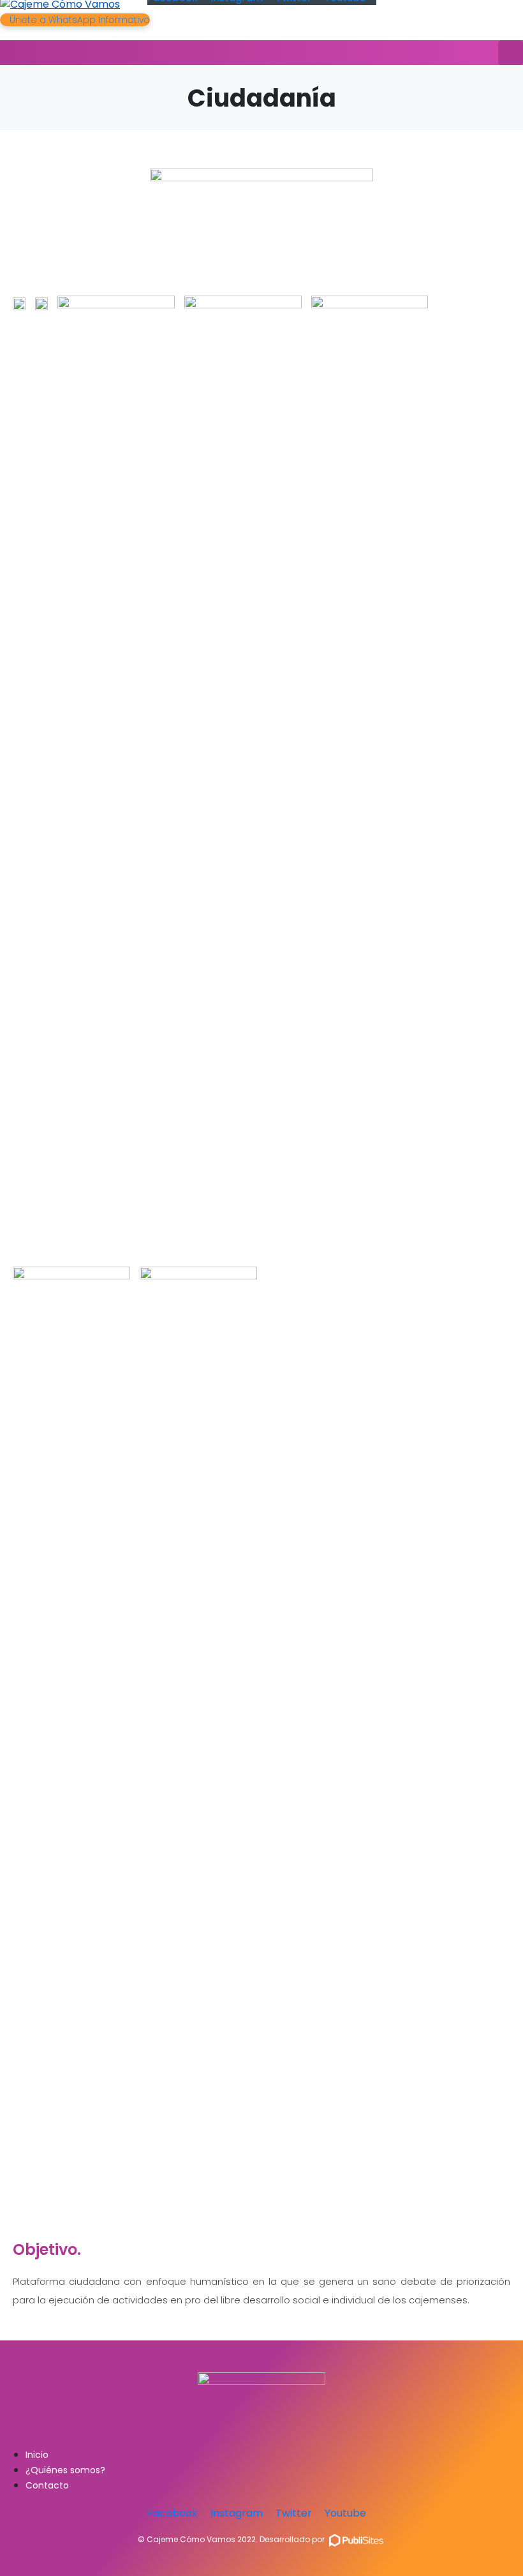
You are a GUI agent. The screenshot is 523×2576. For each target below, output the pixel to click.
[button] (75, 20)
